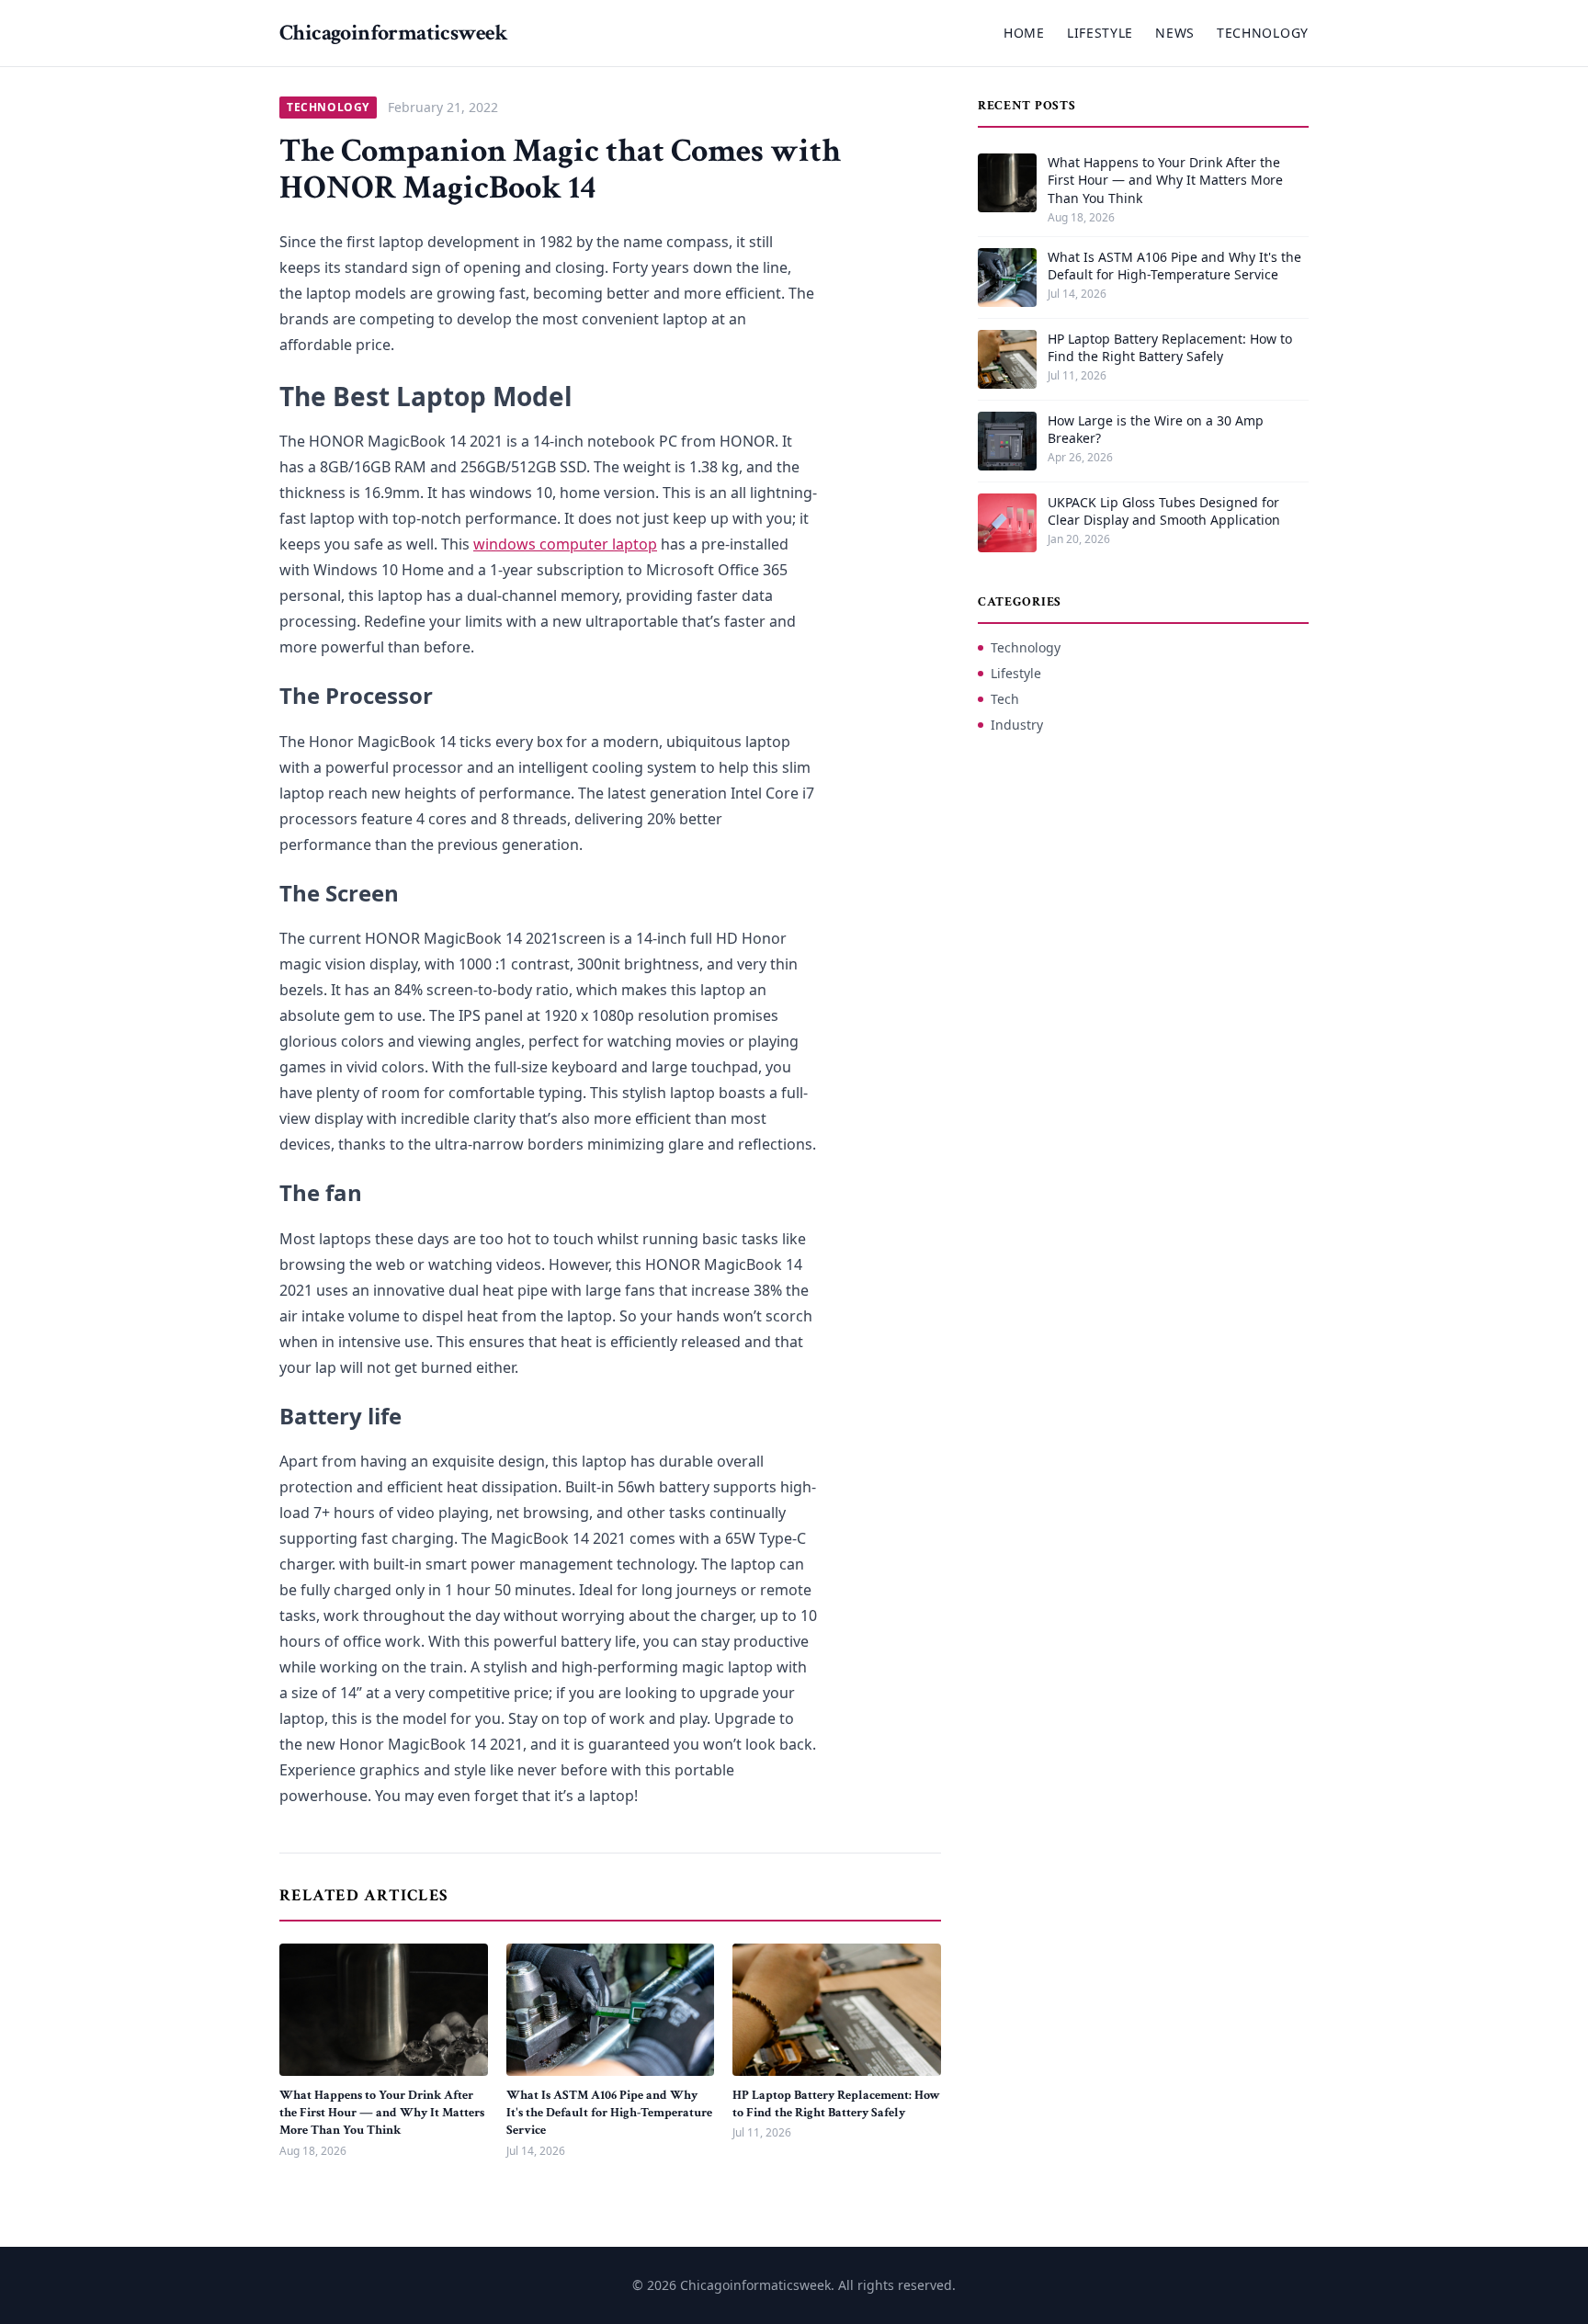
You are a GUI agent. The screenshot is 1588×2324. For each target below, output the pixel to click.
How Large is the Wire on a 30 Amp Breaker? (1156, 429)
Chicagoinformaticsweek (394, 33)
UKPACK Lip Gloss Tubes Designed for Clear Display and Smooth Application (1164, 511)
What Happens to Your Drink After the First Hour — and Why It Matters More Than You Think (382, 2113)
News (1175, 33)
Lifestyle (1100, 33)
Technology (1263, 33)
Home (1024, 33)
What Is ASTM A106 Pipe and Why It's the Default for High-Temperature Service (609, 2113)
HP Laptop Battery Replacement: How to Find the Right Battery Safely (836, 2104)
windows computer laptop (565, 544)
